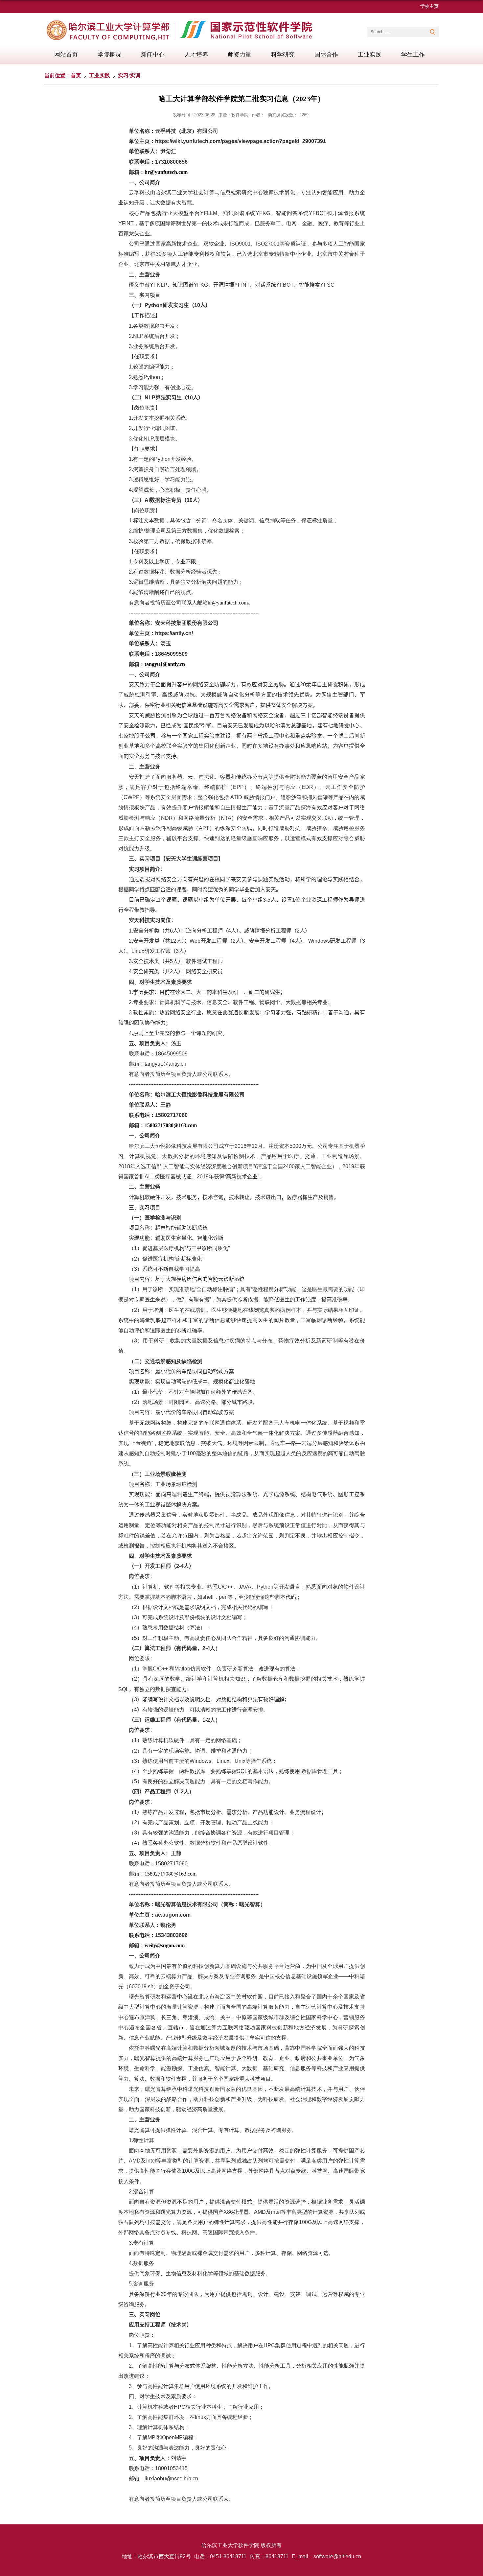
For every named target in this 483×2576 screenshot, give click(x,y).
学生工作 (413, 55)
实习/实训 (129, 75)
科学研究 (283, 55)
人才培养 (196, 55)
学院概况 (109, 55)
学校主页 (429, 6)
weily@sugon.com (165, 1945)
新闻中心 (153, 55)
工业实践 (370, 55)
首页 (76, 75)
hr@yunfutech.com (166, 172)
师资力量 (240, 55)
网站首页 (66, 55)
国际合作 (326, 55)
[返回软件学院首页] (182, 22)
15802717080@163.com (171, 1125)
